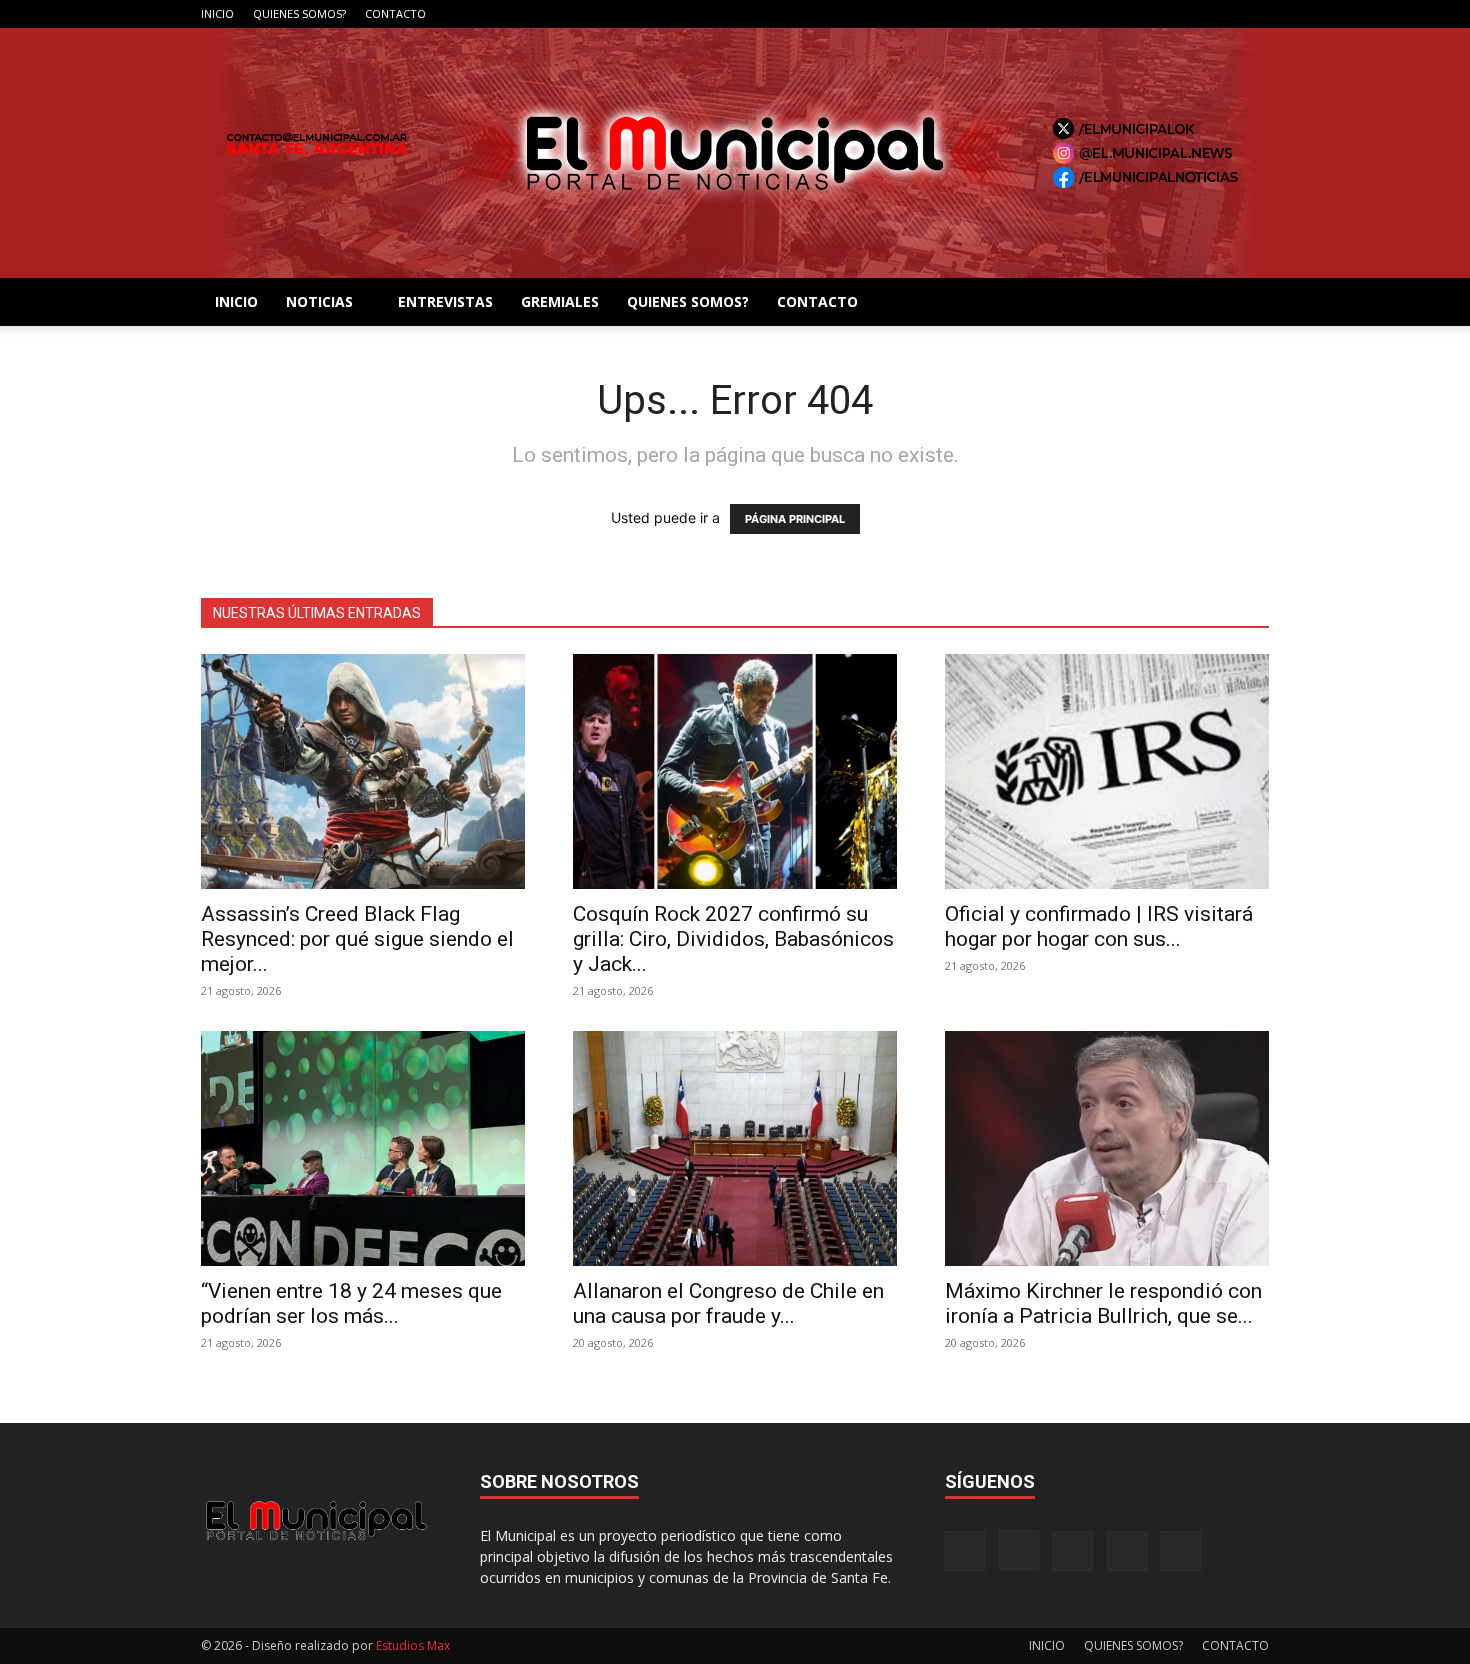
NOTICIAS (319, 301)
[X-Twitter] (1221, 14)
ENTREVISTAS (445, 301)
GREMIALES (560, 301)
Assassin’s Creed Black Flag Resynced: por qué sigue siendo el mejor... (357, 939)
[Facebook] (1122, 14)
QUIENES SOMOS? (299, 13)
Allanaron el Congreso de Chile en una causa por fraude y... (728, 1303)
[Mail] (1188, 14)
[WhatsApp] (1254, 14)
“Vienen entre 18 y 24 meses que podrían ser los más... (351, 1303)
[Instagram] (1155, 14)
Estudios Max (413, 1645)
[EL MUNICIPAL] (735, 153)
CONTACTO (395, 13)
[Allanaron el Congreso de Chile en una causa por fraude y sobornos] (735, 1148)
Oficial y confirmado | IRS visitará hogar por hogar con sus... (1099, 926)
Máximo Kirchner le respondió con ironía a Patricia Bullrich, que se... (1103, 1303)
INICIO (217, 13)
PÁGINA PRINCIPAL (795, 519)
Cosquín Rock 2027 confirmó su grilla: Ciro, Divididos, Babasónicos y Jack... (733, 939)
